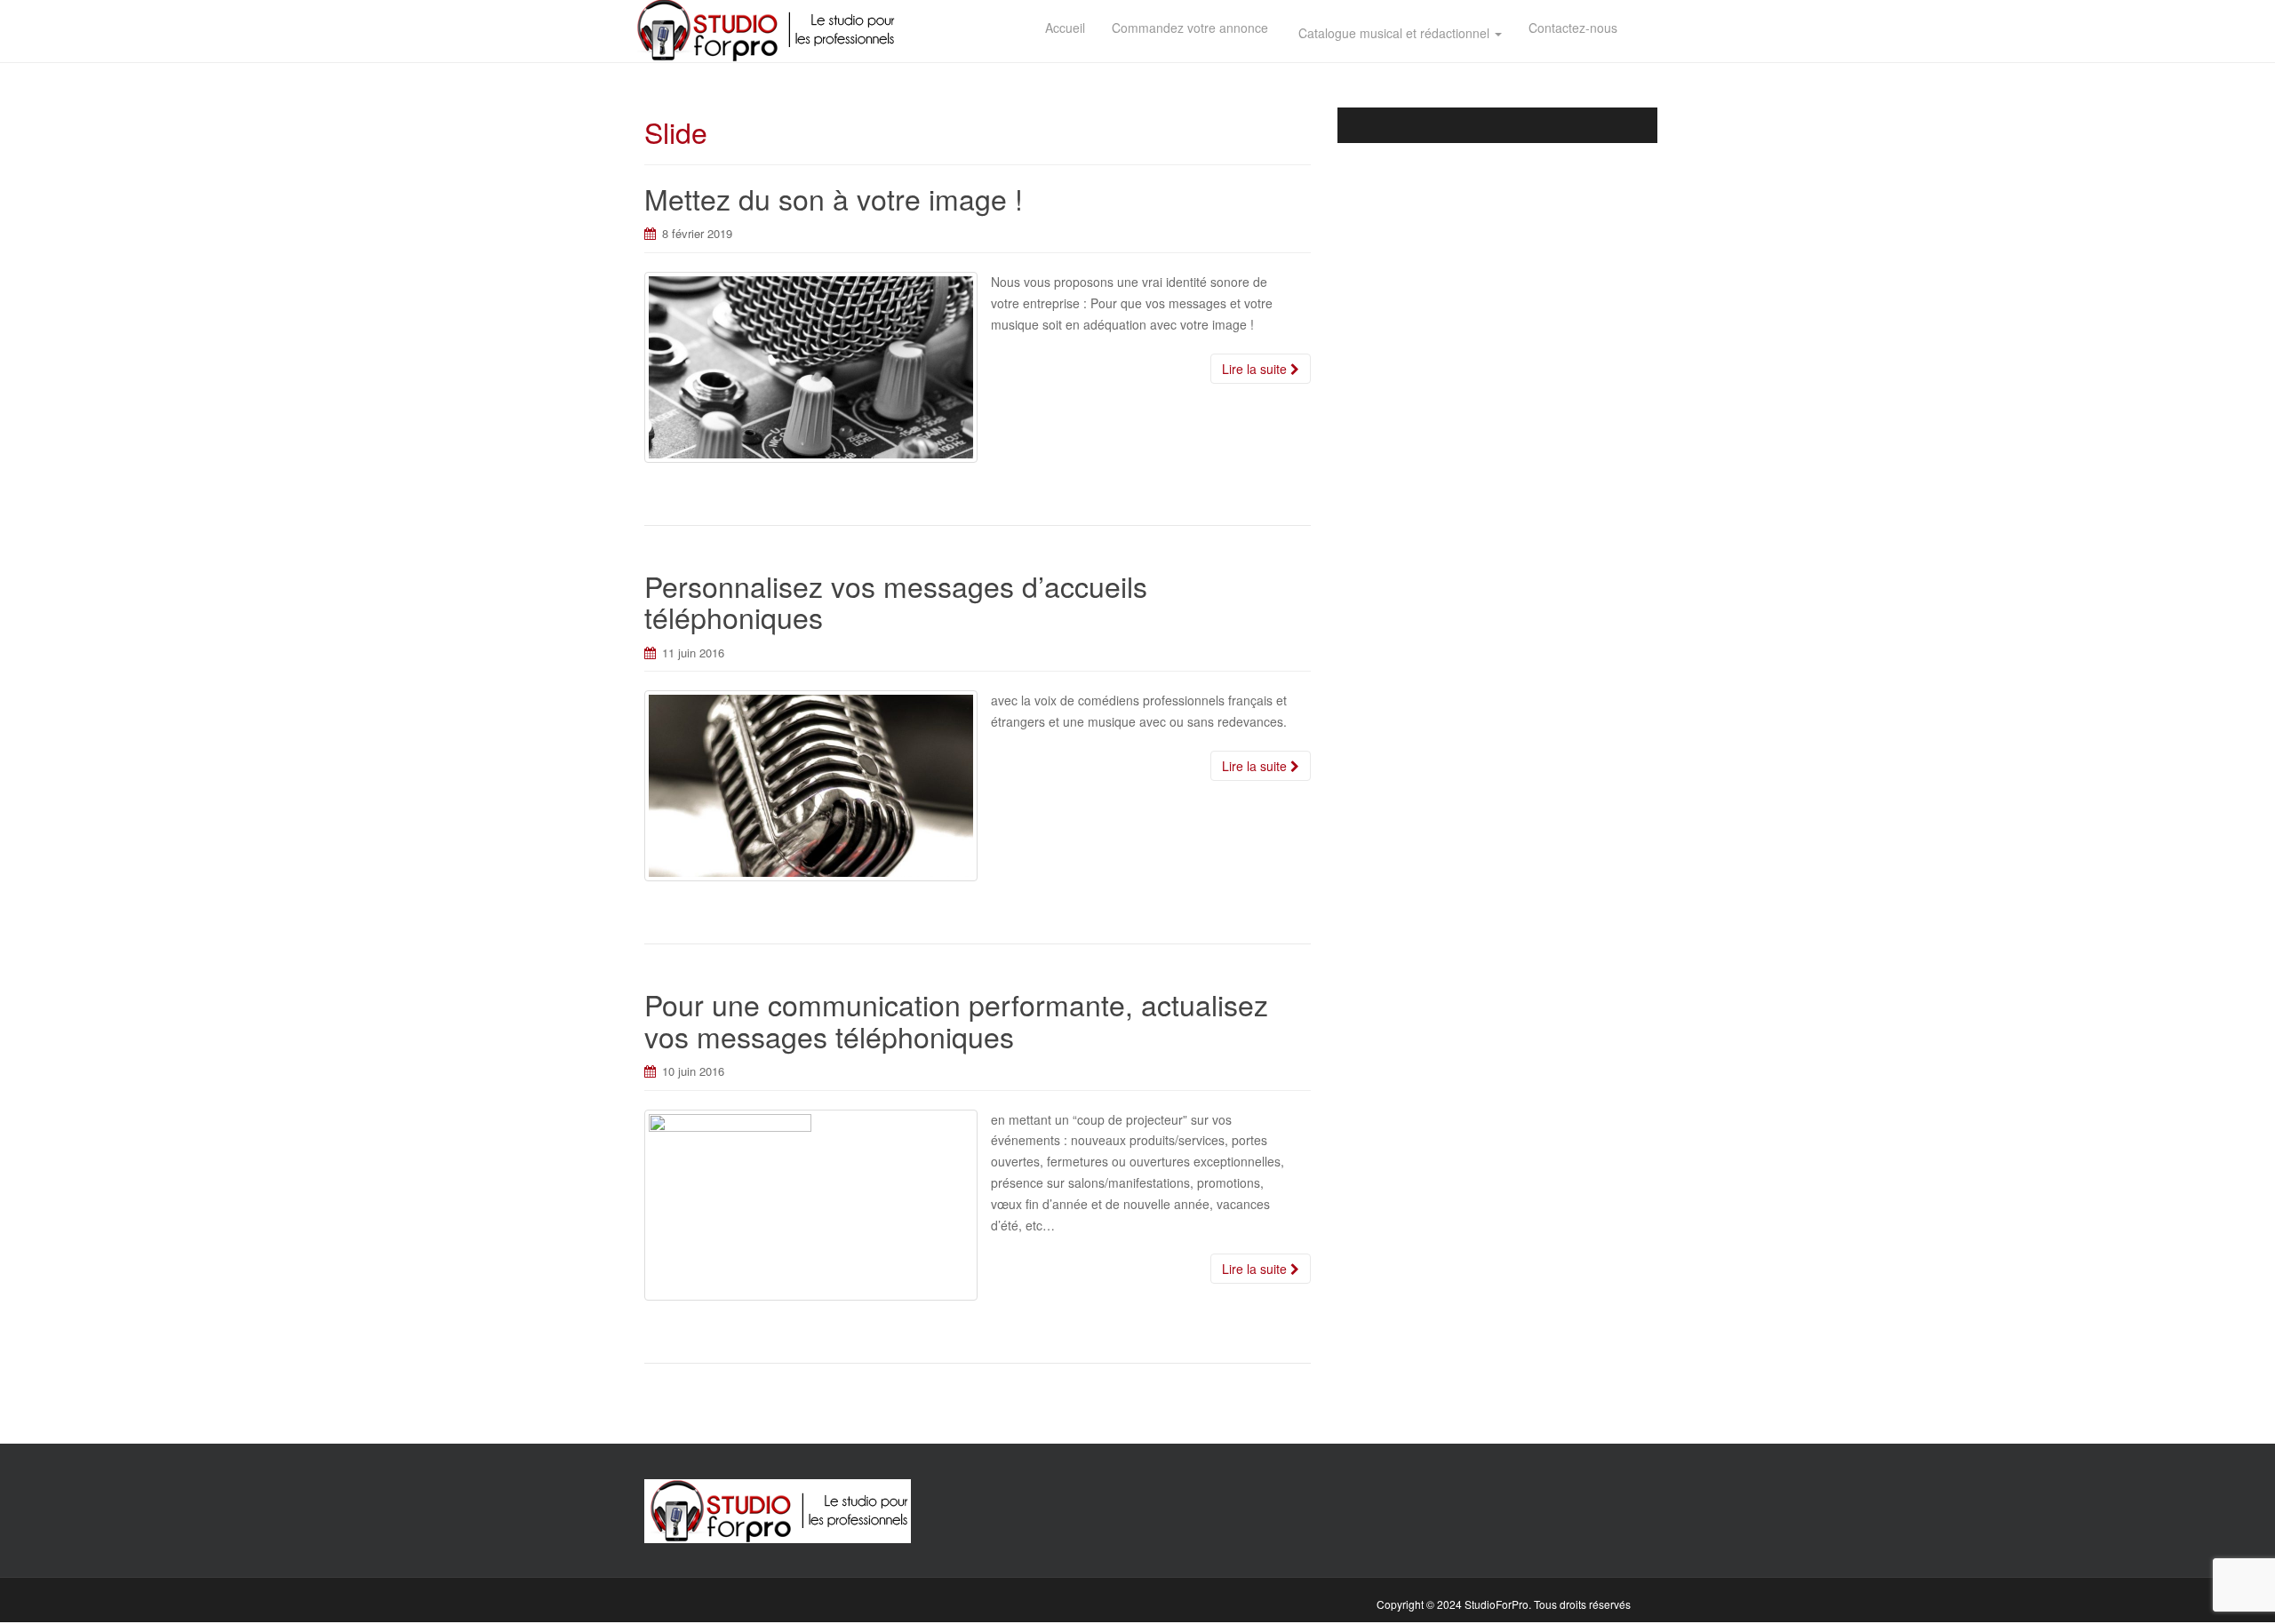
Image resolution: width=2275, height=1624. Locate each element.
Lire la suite (1256, 369)
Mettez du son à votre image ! (834, 198)
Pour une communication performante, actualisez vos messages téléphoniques (956, 1019)
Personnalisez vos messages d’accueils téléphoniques (896, 601)
